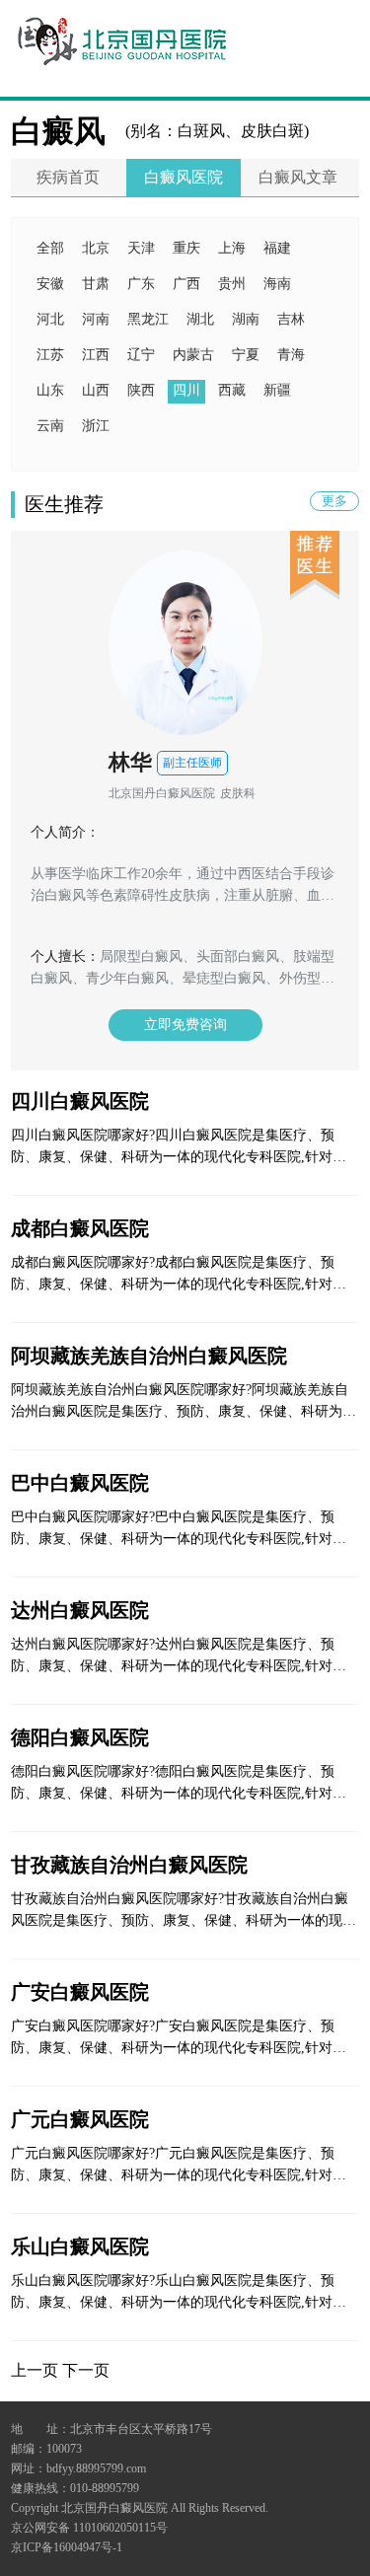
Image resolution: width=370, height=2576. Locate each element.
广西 (186, 284)
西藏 (232, 390)
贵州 (232, 284)
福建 (277, 248)
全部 (50, 248)
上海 (232, 248)
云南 (50, 426)
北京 (96, 248)
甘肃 (96, 284)
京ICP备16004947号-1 (67, 2547)
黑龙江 (148, 319)
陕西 (141, 390)
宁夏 (246, 355)
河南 (96, 319)
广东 (141, 284)
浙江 (96, 426)
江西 (96, 355)
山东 (50, 390)
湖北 (200, 319)
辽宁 (141, 355)
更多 (334, 501)
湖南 (246, 319)
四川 (186, 390)
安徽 (50, 284)
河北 (50, 319)
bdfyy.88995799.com (96, 2468)
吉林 (291, 319)
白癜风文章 (298, 177)
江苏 (50, 355)
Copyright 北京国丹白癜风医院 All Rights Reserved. (140, 2508)
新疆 (277, 390)
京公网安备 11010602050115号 (89, 2528)
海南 (277, 284)
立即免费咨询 (185, 1025)
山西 (96, 390)
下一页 (86, 2370)
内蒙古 (193, 355)
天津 (141, 248)
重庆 (186, 248)
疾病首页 (68, 177)
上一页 (35, 2370)
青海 (291, 355)
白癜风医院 (184, 177)
